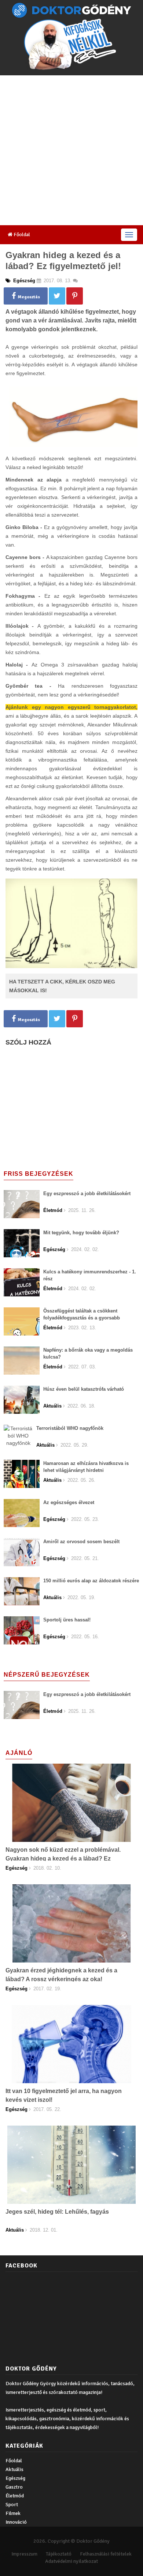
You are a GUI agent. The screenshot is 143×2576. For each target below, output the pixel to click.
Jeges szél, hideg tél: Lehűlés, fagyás (57, 2212)
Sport (12, 2505)
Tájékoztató (59, 2554)
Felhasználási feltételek (106, 2554)
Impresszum (24, 2554)
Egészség (15, 2478)
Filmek (13, 2513)
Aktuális (14, 2469)
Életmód (15, 2496)
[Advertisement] (71, 150)
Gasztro (14, 2487)
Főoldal (21, 235)
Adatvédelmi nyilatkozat (71, 2561)
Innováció (16, 2522)
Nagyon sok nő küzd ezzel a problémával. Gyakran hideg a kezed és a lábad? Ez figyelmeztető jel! (63, 1859)
